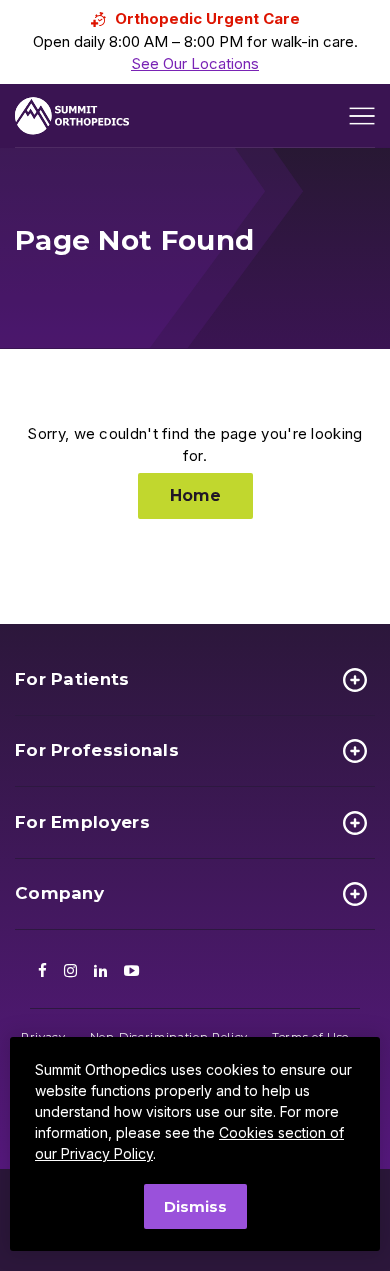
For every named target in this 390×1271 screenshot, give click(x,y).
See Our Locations (195, 63)
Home (195, 495)
